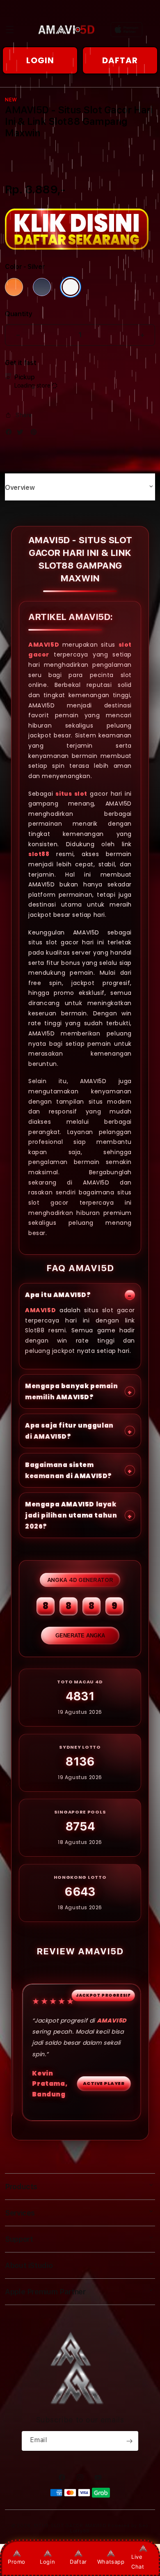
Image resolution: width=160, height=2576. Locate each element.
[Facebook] (11, 434)
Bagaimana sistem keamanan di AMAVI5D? (69, 1470)
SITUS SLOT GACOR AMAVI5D (70, 2526)
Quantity (18, 314)
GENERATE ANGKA (80, 1636)
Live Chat (138, 2561)
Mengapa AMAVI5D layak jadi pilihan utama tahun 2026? (71, 1515)
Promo (17, 2562)
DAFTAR (120, 60)
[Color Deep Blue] (42, 287)
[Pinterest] (36, 434)
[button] (10, 30)
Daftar (78, 2562)
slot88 (39, 854)
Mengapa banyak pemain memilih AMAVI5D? (72, 1391)
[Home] (66, 30)
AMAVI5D (44, 644)
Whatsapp (111, 2562)
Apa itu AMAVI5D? (58, 1295)
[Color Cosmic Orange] (14, 287)
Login (47, 2562)
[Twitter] (22, 434)
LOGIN (40, 60)
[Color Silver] (71, 287)
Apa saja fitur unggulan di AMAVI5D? (69, 1431)
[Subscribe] (129, 2441)
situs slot (71, 793)
